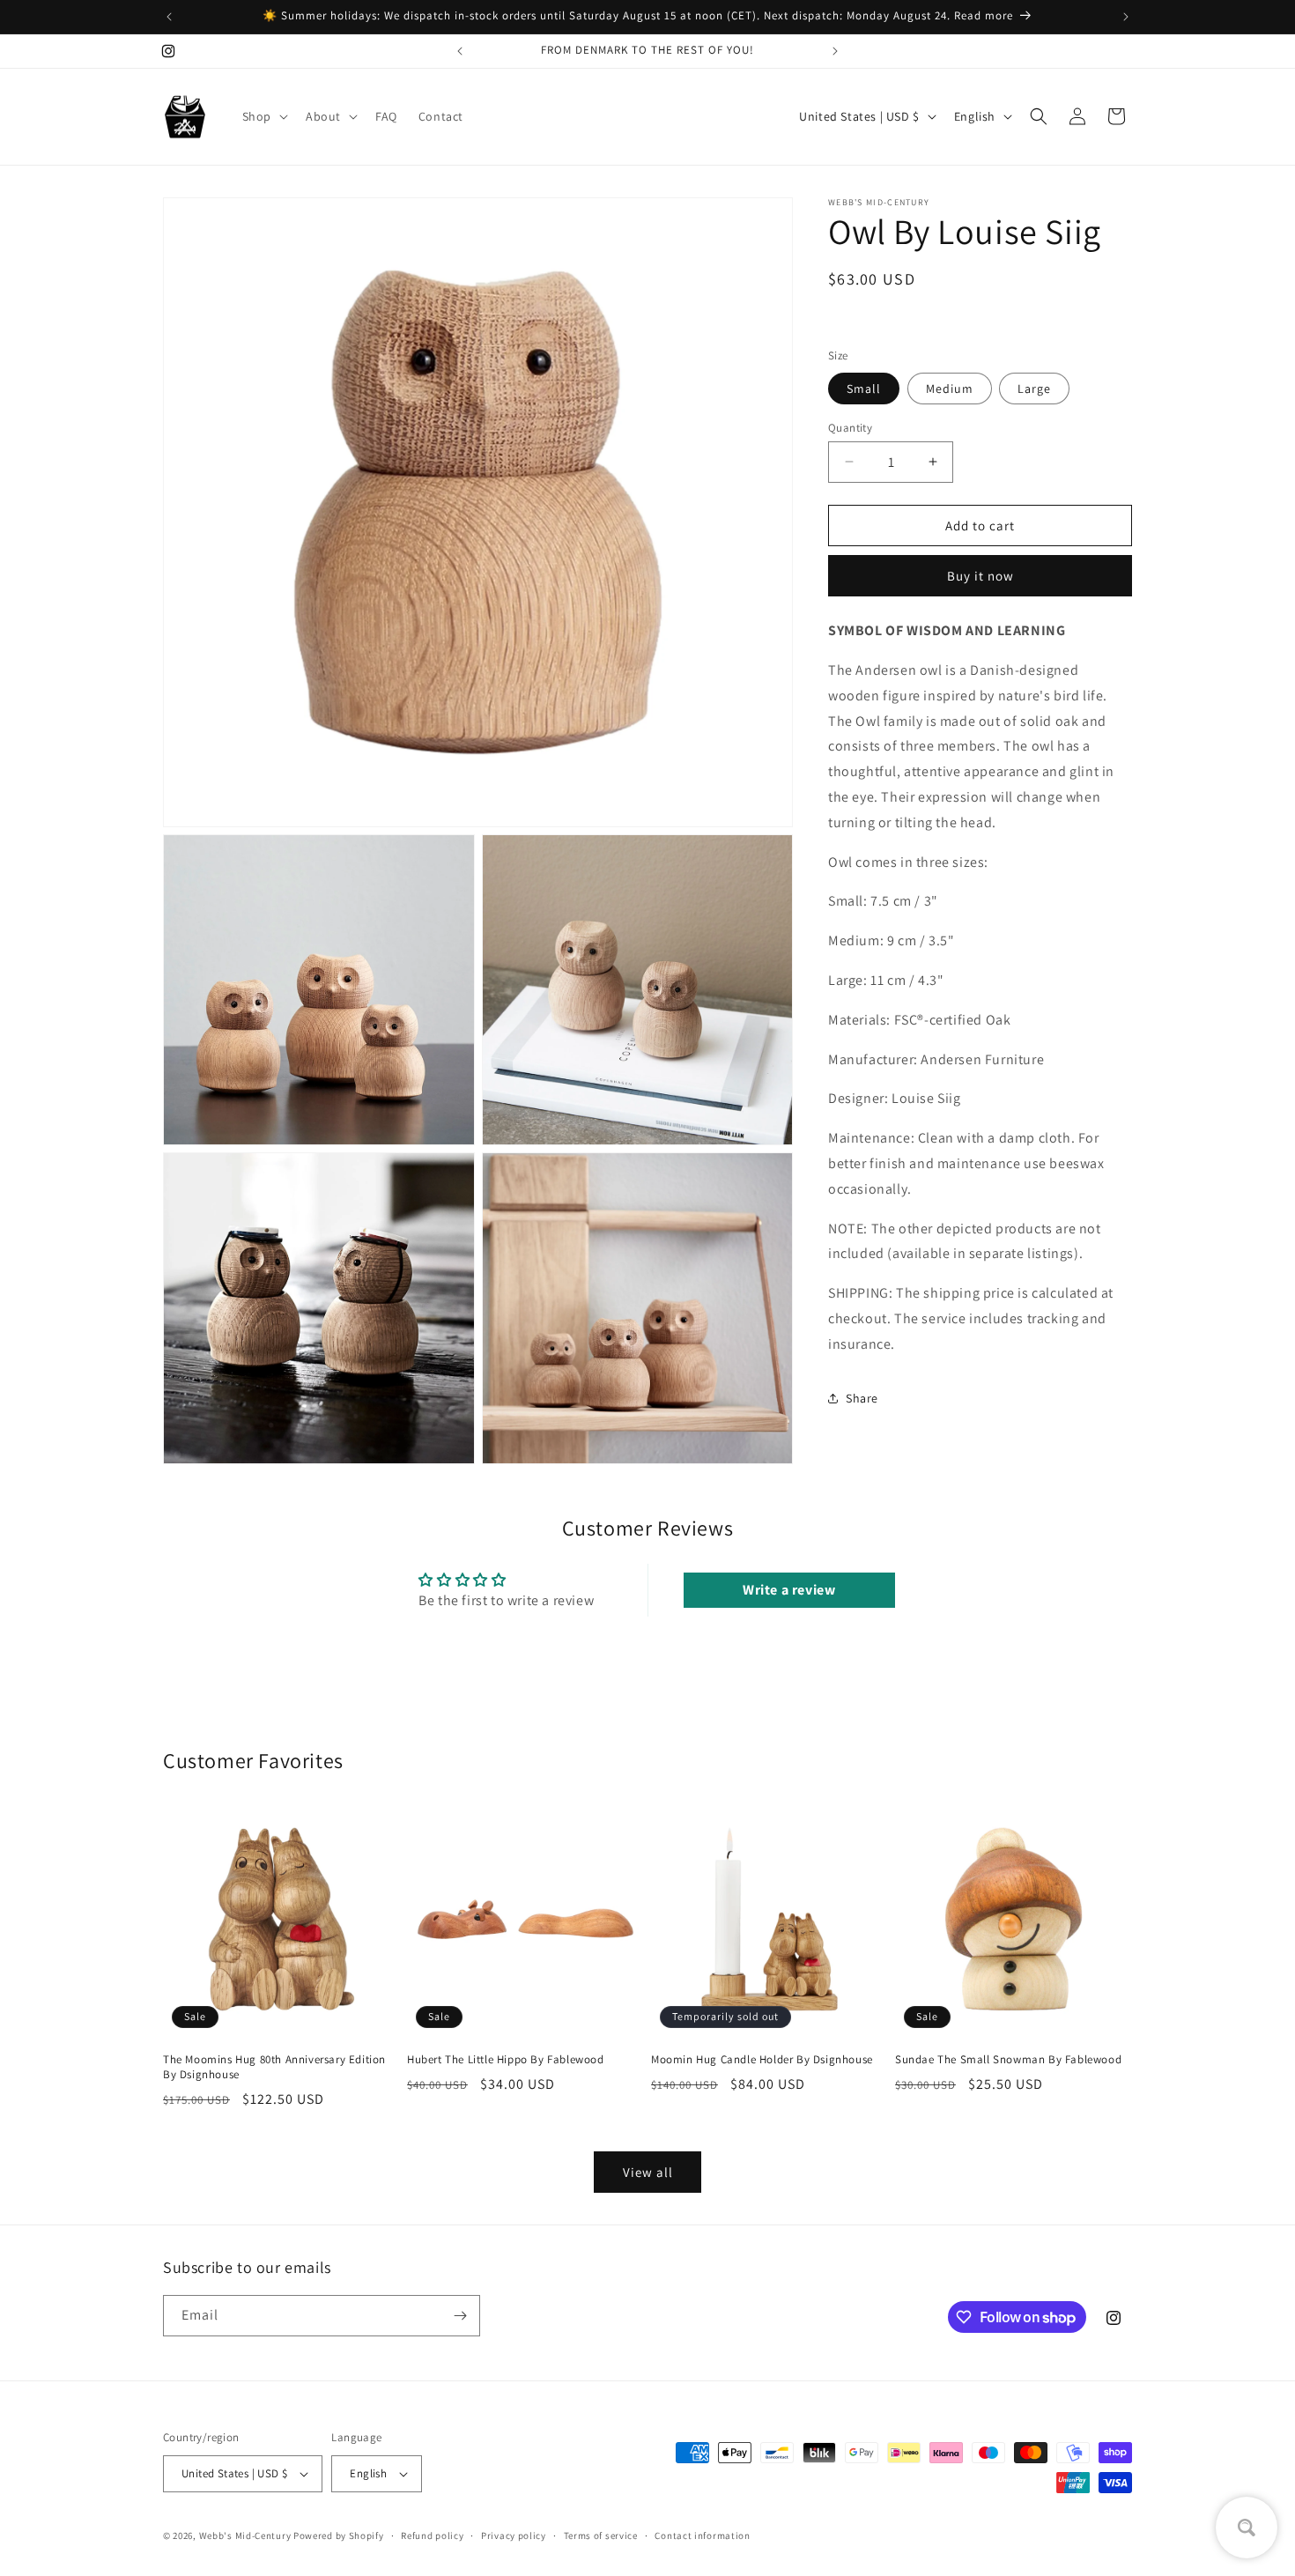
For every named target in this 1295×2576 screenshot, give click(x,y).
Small (864, 388)
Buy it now (980, 575)
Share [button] (862, 1397)
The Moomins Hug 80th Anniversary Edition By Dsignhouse (274, 2067)
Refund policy (432, 2535)
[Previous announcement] (169, 17)
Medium (950, 388)
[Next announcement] (1126, 17)
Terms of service (601, 2535)
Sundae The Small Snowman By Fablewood (1008, 2060)
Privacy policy (514, 2535)
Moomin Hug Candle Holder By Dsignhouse (762, 2060)
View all (648, 2172)
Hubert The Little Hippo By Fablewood (506, 2060)
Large (1034, 388)
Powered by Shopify (339, 2535)
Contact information (702, 2535)
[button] (263, 116)
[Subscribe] (460, 2316)
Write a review (789, 1590)
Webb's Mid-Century (245, 2535)
